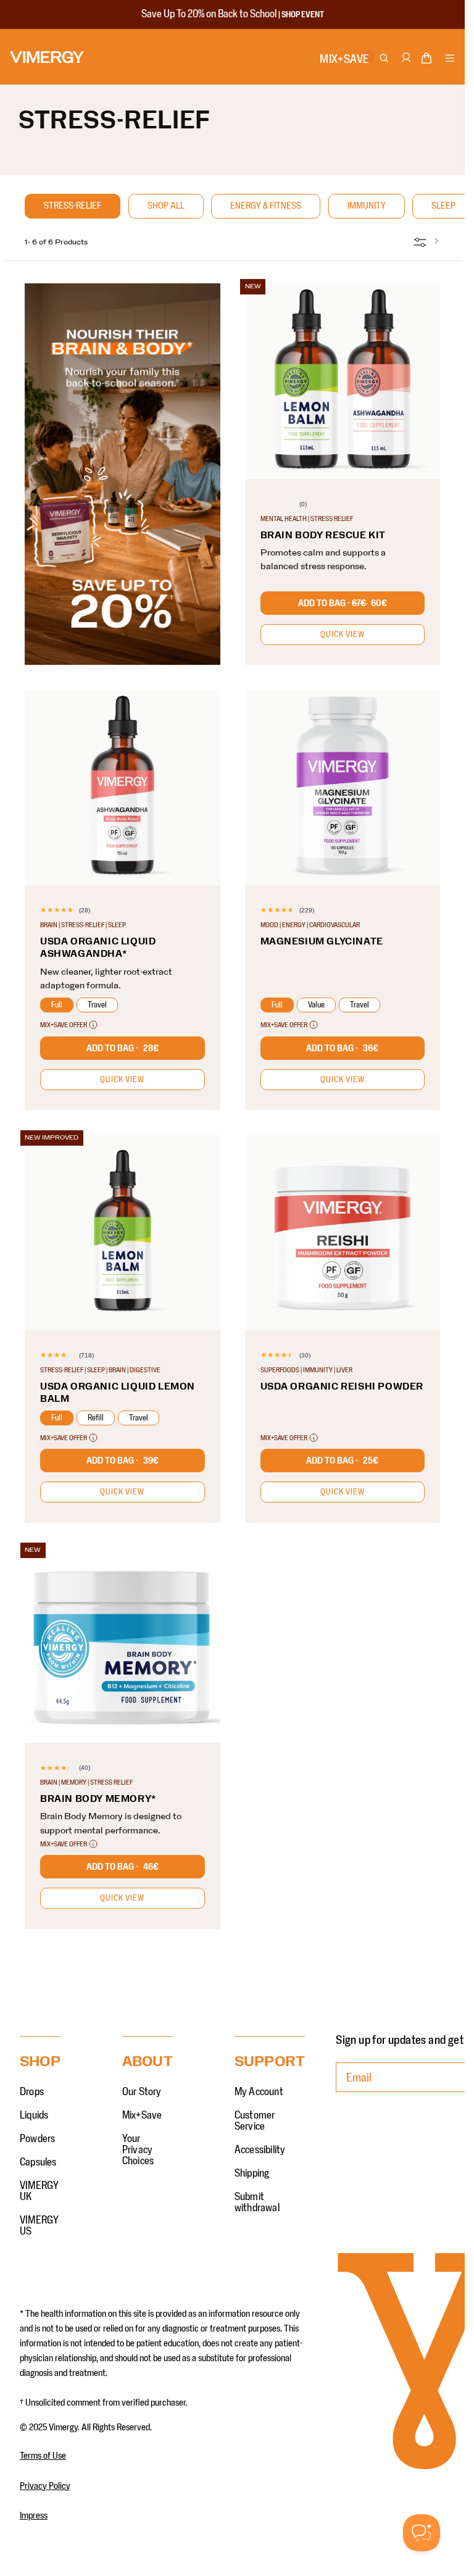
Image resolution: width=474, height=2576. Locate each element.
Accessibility (260, 2150)
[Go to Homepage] (47, 57)
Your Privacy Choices (138, 2150)
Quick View (343, 635)
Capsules (38, 2162)
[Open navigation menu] (450, 59)
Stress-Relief (73, 206)
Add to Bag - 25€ (342, 1461)
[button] (426, 60)
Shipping (252, 2174)
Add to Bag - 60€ (343, 603)
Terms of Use (43, 2456)
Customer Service (255, 2121)
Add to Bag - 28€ (123, 1048)
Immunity (367, 206)
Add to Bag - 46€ (123, 1867)
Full (57, 1005)
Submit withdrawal (257, 2203)
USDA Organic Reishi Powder (342, 1386)
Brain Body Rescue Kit (323, 535)
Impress (34, 2516)
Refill (96, 1418)
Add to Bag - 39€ (123, 1461)
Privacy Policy (45, 2486)
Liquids (34, 2115)
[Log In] (405, 64)
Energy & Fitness (266, 206)
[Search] (385, 59)
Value (316, 1005)
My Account (259, 2092)
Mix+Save (142, 2115)
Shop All (166, 206)
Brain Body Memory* (98, 1799)
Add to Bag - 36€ (342, 1048)
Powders (37, 2139)
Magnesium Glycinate (322, 941)
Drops (32, 2092)
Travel (97, 1005)
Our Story (142, 2092)
